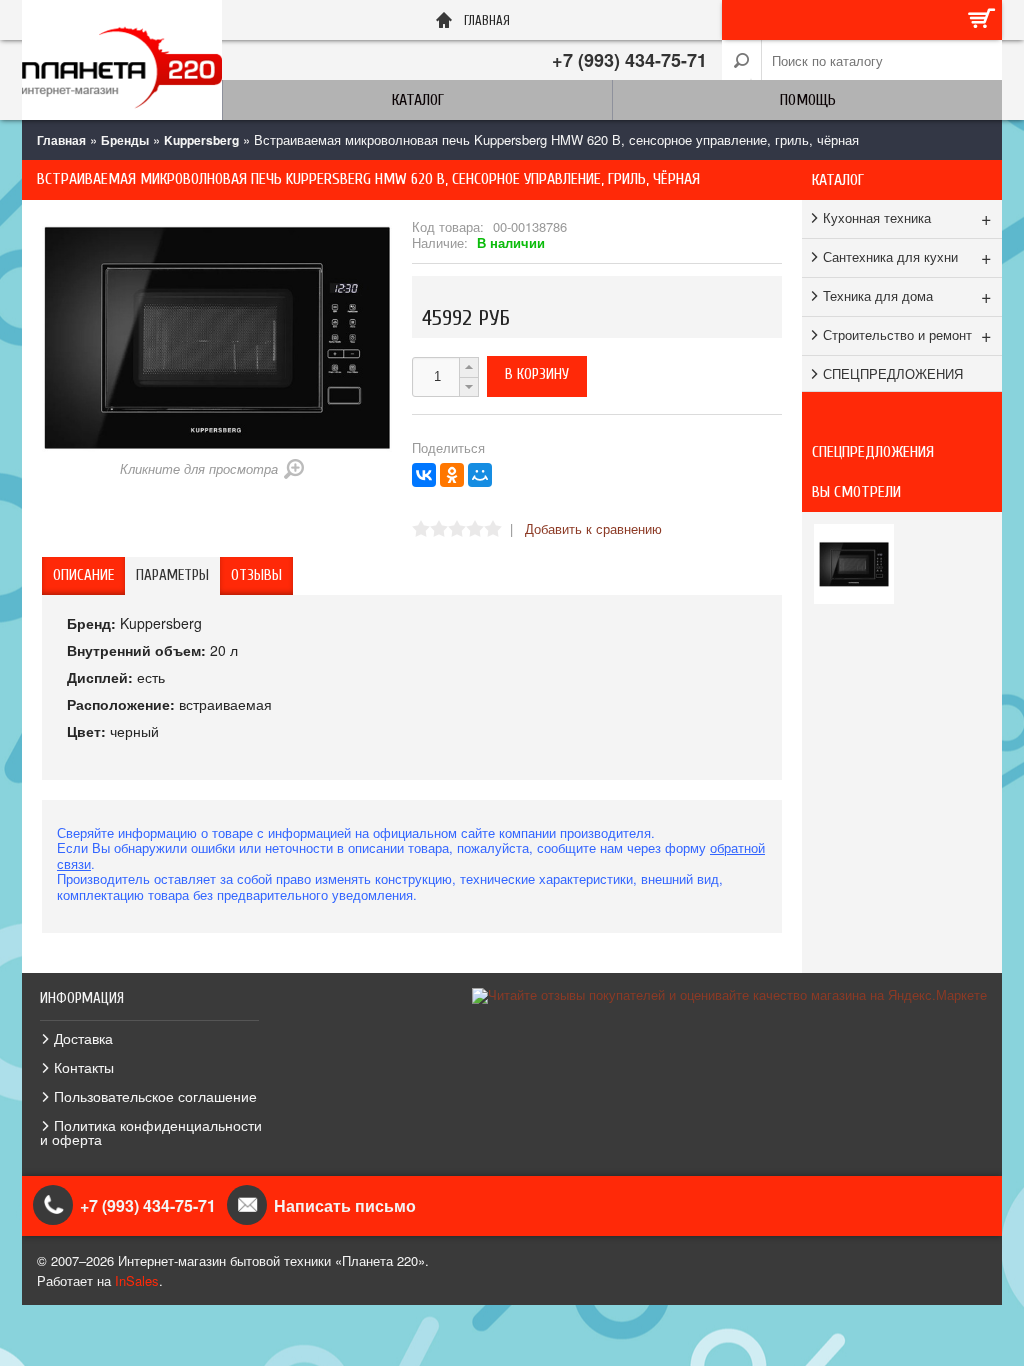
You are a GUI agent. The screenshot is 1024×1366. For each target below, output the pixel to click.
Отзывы (256, 575)
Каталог (418, 100)
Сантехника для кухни (907, 256)
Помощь (808, 100)
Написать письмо (345, 1205)
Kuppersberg (201, 140)
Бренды (125, 140)
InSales (137, 1280)
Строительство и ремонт (907, 334)
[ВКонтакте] (424, 475)
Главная (61, 140)
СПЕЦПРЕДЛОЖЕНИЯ (893, 373)
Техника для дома (907, 295)
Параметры (172, 575)
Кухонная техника (907, 217)
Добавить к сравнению (593, 528)
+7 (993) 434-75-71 (629, 60)
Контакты (84, 1067)
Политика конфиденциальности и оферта (151, 1132)
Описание (83, 575)
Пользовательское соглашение (155, 1096)
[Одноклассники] (452, 475)
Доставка (83, 1038)
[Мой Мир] (480, 475)
